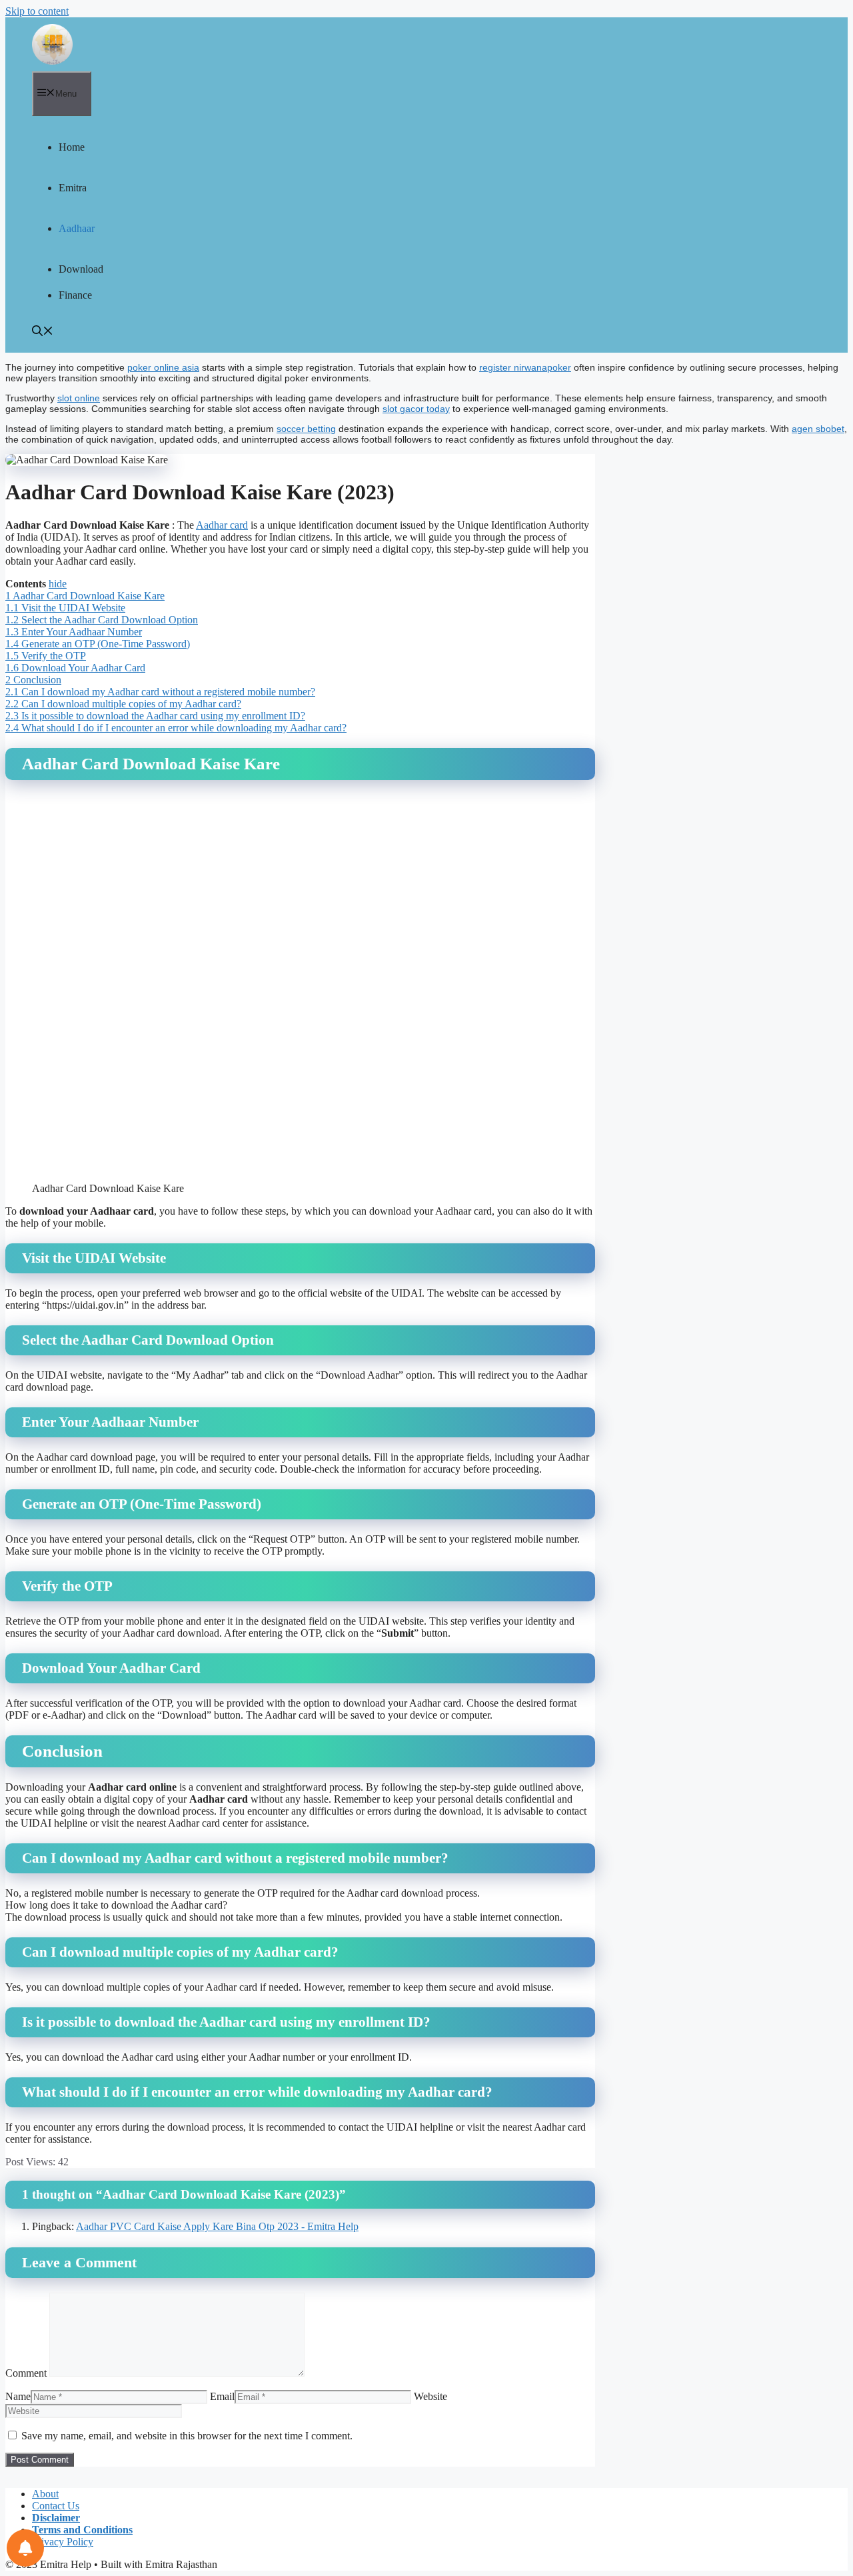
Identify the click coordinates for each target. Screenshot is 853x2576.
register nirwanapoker (525, 367)
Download (81, 269)
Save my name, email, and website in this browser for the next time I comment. (187, 2436)
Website (430, 2396)
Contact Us (56, 2506)
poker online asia (163, 367)
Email (222, 2396)
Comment (26, 2373)
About (45, 2494)
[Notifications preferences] (25, 2548)
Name (18, 2396)
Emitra (73, 188)
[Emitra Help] (52, 44)
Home (72, 147)
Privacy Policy (63, 2542)
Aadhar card (222, 525)
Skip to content (37, 11)
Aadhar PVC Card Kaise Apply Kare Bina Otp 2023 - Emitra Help (217, 2226)
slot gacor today (416, 409)
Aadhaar (77, 228)
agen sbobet (818, 429)
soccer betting (306, 429)
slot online (79, 398)
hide (58, 584)
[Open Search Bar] (43, 332)
